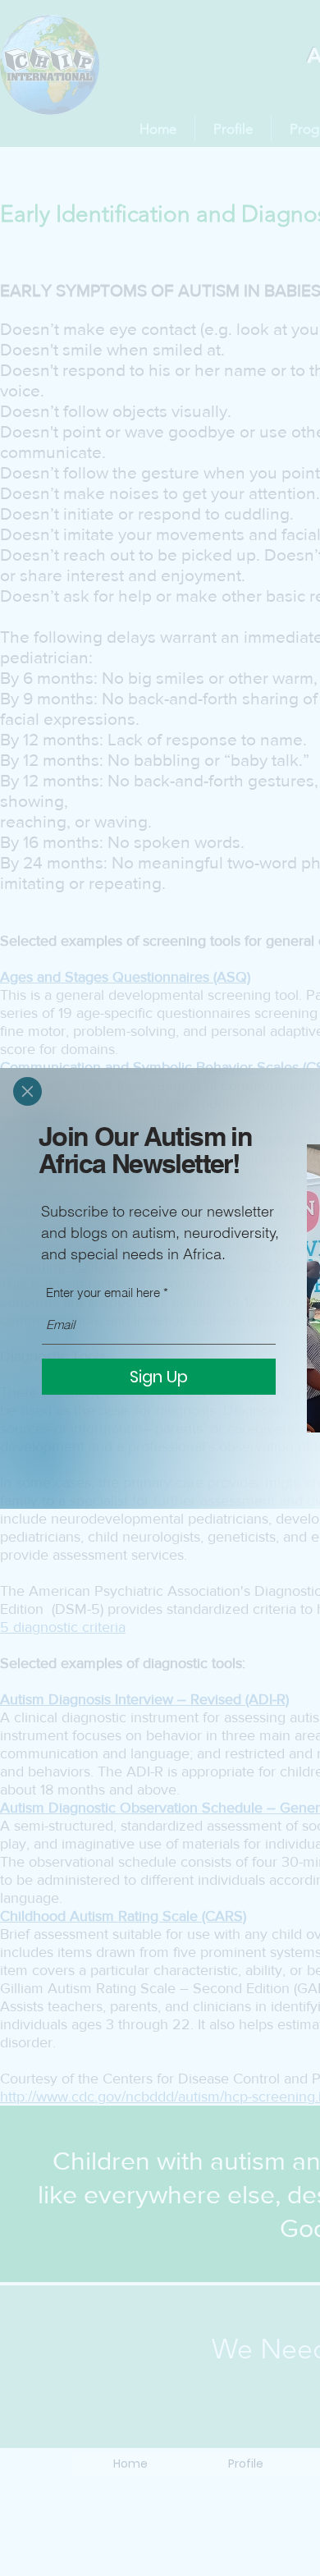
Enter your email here (103, 1293)
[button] (27, 1091)
